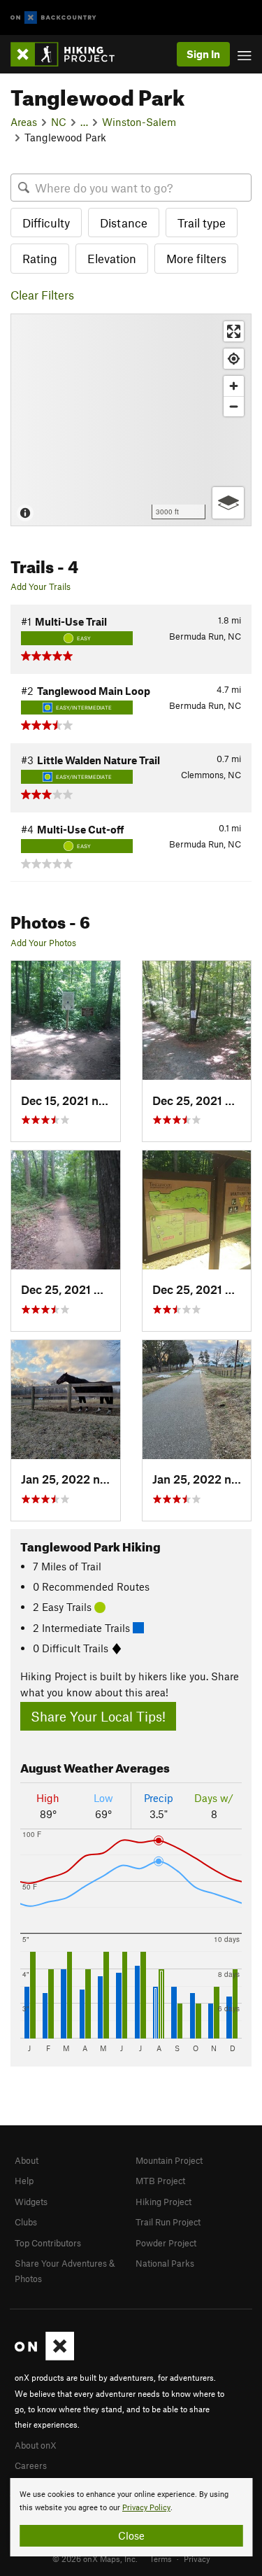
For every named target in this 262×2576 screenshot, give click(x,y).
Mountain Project (169, 2160)
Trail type (202, 223)
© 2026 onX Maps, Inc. (95, 2559)
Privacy (197, 2559)
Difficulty (46, 223)
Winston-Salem (139, 122)
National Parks (165, 2263)
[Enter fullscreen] (234, 331)
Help (24, 2181)
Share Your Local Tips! (98, 1716)
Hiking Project (163, 2202)
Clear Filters (42, 295)
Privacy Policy (146, 2508)
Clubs (26, 2222)
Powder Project (166, 2243)
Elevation (112, 258)
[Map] (131, 420)
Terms (161, 2559)
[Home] (70, 54)
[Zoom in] (234, 386)
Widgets (31, 2202)
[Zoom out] (234, 406)
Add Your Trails (41, 586)
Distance (124, 223)
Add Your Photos (43, 943)
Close (131, 2535)
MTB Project (160, 2181)
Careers (31, 2465)
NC (59, 122)
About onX (36, 2445)
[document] (131, 2517)
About (27, 2160)
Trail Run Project (168, 2222)
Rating (40, 258)
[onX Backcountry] (53, 18)
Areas (24, 122)
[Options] (228, 503)
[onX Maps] (44, 2357)
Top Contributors (48, 2243)
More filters (196, 258)
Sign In (203, 54)
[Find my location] (234, 359)
